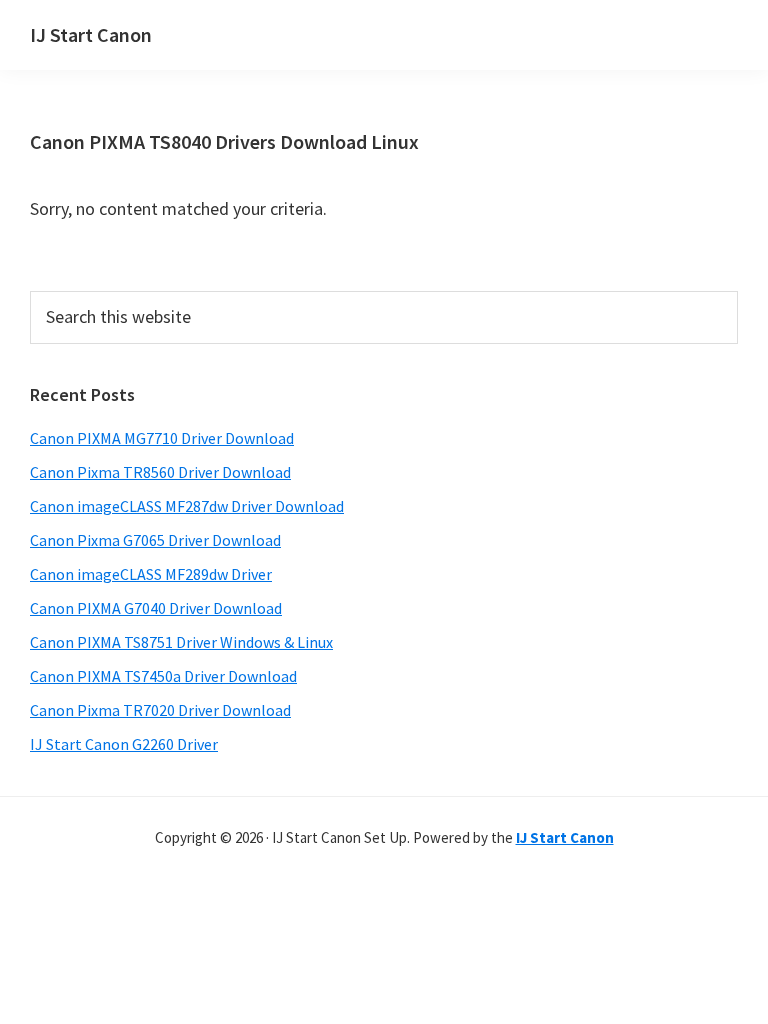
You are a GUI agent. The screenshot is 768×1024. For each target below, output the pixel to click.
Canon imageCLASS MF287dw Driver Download (187, 506)
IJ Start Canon (91, 34)
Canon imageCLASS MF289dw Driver (151, 574)
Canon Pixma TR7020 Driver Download (160, 710)
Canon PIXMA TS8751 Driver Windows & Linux (181, 642)
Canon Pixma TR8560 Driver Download (160, 472)
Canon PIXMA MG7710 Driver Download (162, 438)
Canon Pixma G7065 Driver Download (155, 540)
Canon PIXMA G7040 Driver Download (156, 608)
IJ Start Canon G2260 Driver (124, 744)
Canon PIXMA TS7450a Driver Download (163, 676)
